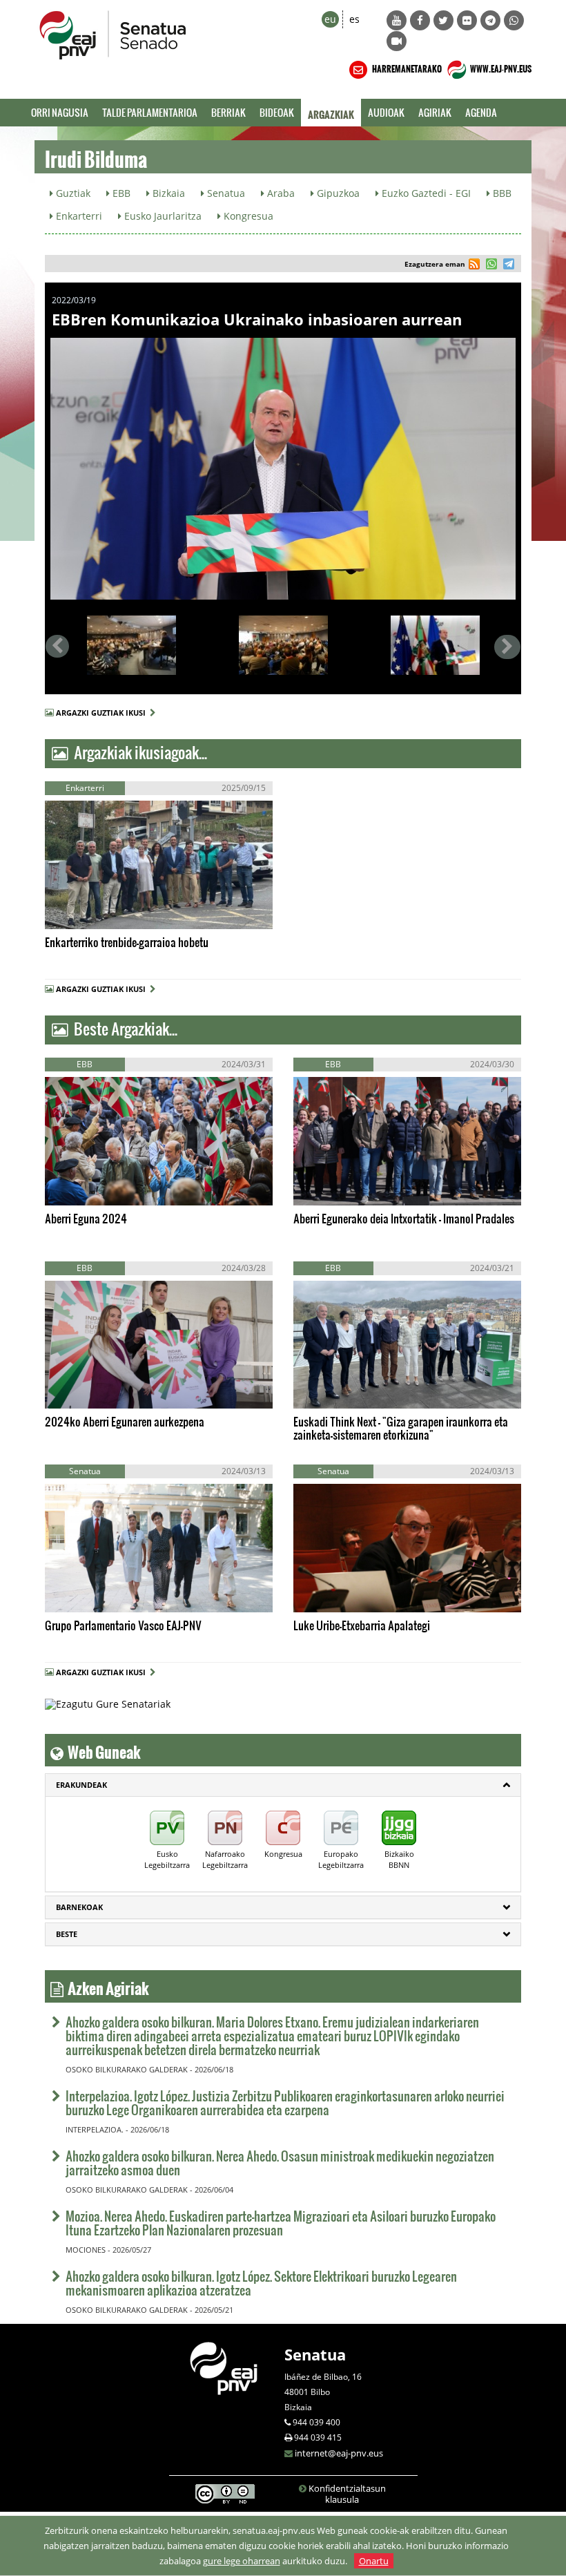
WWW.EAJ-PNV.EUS (500, 67)
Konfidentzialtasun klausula (347, 2494)
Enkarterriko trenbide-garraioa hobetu (127, 942)
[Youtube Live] (397, 41)
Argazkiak (331, 112)
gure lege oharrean (242, 2561)
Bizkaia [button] (167, 193)
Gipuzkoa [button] (337, 193)
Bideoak (277, 112)
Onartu (374, 2561)
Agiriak (435, 112)
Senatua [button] (225, 193)
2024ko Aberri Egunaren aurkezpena (125, 1421)
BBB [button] (501, 193)
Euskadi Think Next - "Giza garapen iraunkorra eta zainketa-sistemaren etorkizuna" (401, 1428)
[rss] (474, 266)
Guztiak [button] (72, 193)
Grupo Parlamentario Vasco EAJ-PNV (123, 1625)
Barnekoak (79, 1907)
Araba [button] (280, 193)
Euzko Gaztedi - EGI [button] (425, 193)
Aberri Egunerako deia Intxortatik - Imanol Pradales (404, 1218)
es (354, 19)
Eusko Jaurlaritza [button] (162, 216)
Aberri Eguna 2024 (86, 1218)
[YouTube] (397, 20)
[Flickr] (467, 20)
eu (330, 19)
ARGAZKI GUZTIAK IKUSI (103, 713)
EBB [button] (120, 193)
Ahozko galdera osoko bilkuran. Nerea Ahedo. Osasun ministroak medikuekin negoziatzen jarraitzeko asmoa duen (280, 2163)
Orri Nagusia (60, 112)
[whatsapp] (490, 266)
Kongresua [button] (247, 216)
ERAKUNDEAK (81, 1785)
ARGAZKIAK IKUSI (109, 908)
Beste (67, 1934)
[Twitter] (443, 20)
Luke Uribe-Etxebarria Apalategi (362, 1625)
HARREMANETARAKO (406, 67)
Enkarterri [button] (78, 216)
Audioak (386, 112)
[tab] (283, 1785)
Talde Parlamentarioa (150, 112)
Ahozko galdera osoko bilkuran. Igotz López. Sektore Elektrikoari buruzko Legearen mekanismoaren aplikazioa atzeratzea (261, 2283)
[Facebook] (420, 20)
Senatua (315, 2354)
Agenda (481, 112)
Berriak (228, 112)
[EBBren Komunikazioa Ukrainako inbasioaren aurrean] (283, 469)
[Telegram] (490, 20)
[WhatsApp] (514, 20)
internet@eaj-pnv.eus (339, 2453)
